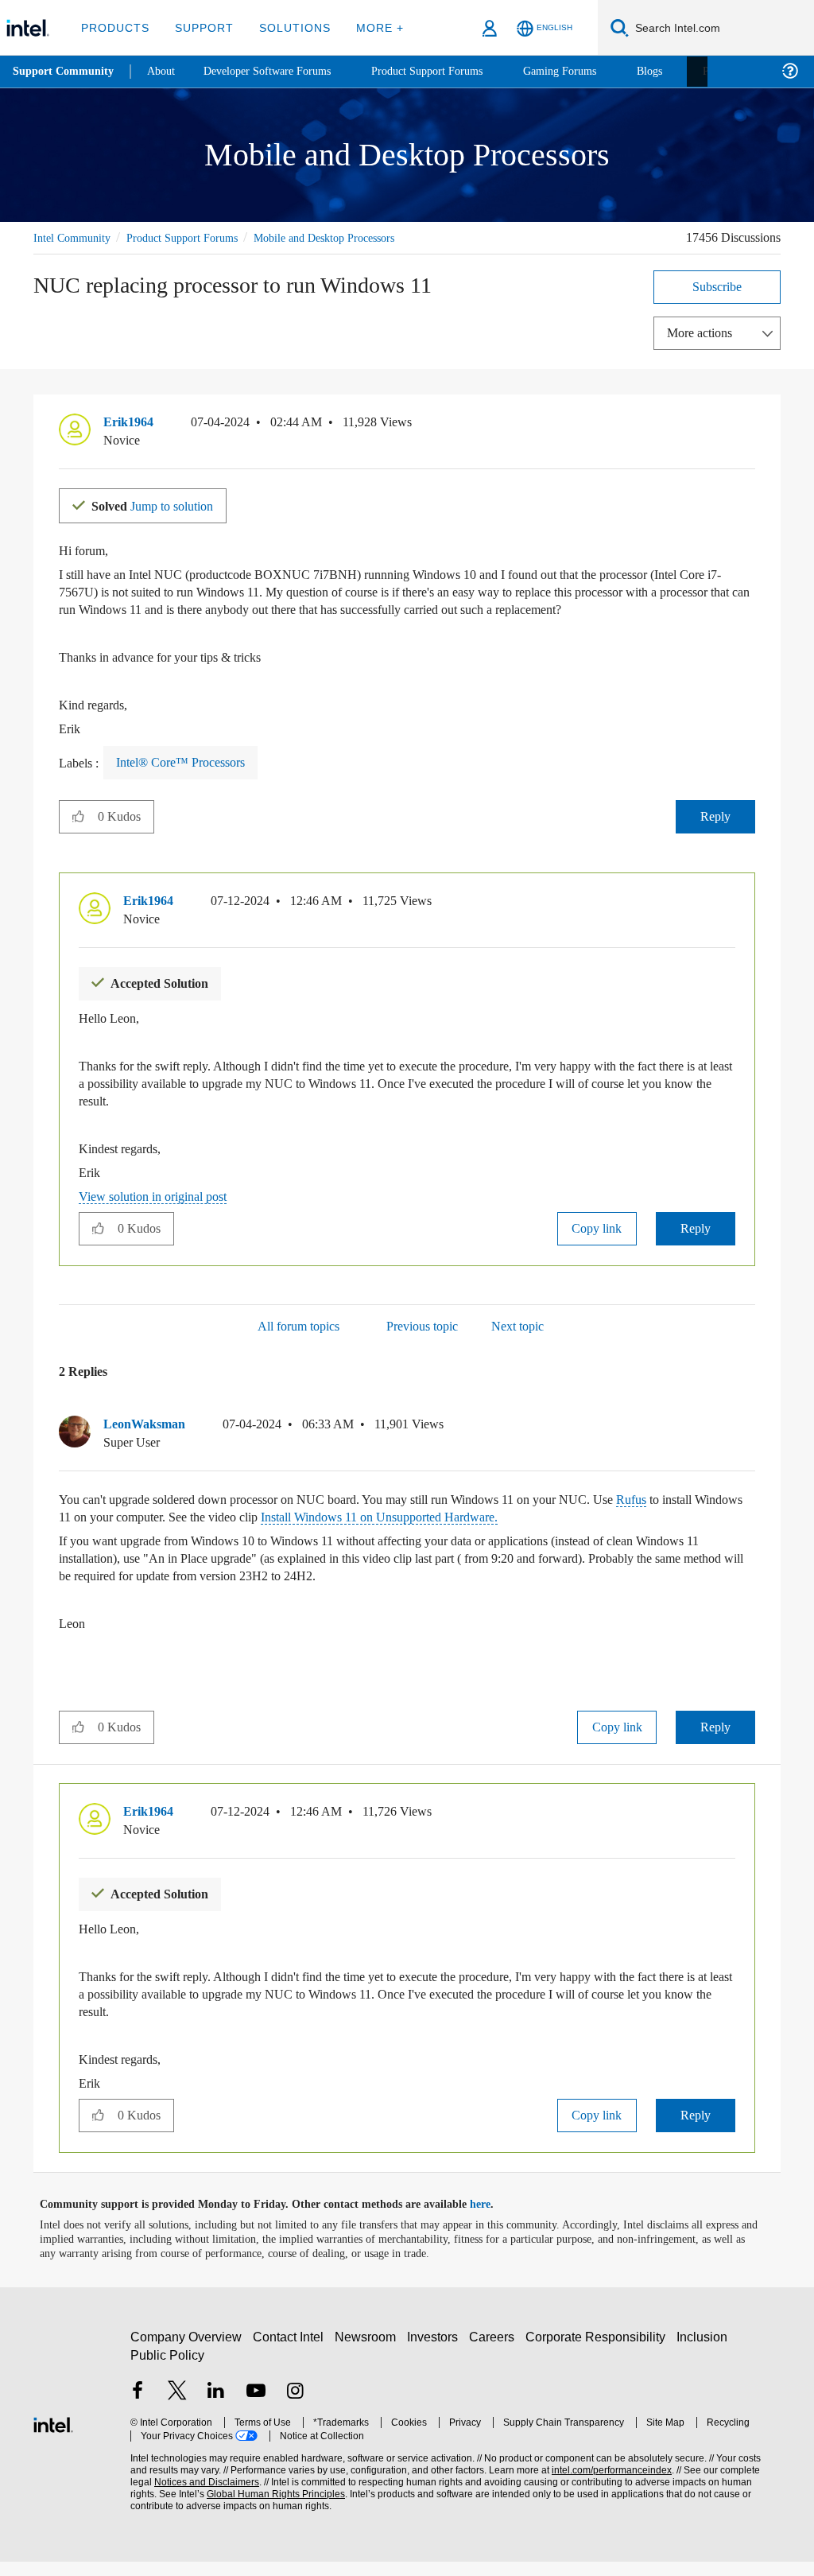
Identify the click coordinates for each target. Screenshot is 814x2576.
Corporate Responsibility (599, 2351)
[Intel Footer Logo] (53, 2437)
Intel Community (75, 237)
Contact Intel (290, 2351)
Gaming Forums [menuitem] (589, 71)
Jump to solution (162, 504)
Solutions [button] (287, 27)
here (494, 2219)
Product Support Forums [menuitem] (449, 71)
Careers (495, 2351)
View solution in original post (161, 1212)
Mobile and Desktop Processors (353, 237)
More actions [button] (704, 332)
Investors (436, 2351)
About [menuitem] (165, 71)
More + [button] (369, 27)
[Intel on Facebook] (138, 2407)
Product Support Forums (195, 237)
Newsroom (368, 2351)
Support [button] (200, 27)
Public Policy (167, 2370)
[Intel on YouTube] (256, 2407)
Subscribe (717, 286)
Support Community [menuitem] (65, 72)
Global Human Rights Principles (242, 2509)
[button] (749, 425)
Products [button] (114, 27)
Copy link (597, 1243)
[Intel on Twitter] (177, 2407)
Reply (716, 832)
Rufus (688, 1515)
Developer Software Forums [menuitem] (279, 71)
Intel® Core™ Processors (186, 779)
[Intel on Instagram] (295, 2407)
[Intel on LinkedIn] (216, 2407)
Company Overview (186, 2351)
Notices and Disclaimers (181, 2497)
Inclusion (705, 2351)
